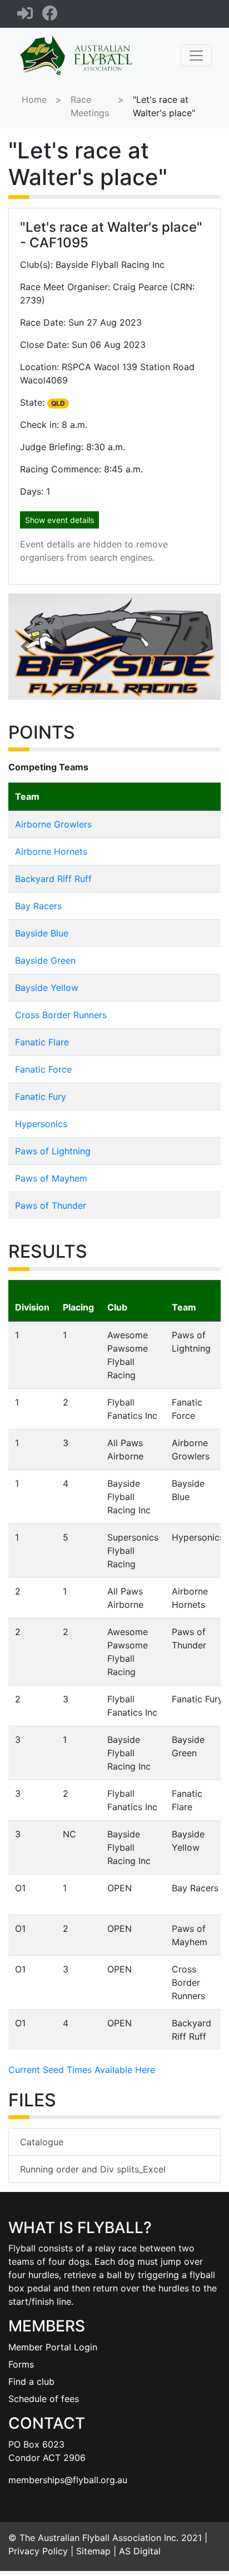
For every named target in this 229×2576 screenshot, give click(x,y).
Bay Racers (38, 906)
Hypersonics (41, 1124)
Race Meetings (90, 106)
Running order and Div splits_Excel (93, 2169)
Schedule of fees (44, 2399)
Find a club (31, 2381)
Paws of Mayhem (51, 1178)
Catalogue (42, 2142)
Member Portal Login (53, 2347)
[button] (24, 647)
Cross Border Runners (61, 1015)
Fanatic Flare (42, 1042)
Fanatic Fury (41, 1097)
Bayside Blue (42, 933)
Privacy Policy (38, 2551)
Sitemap (93, 2551)
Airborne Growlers (53, 824)
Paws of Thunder (51, 1205)
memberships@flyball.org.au (68, 2480)
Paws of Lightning (53, 1151)
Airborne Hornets (51, 851)
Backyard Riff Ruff (53, 879)
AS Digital (140, 2551)
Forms (21, 2364)
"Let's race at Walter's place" (164, 106)
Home (34, 99)
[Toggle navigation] (196, 56)
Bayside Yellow (47, 988)
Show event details (59, 520)
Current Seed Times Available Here (82, 2070)
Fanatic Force (43, 1069)
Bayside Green (45, 960)
